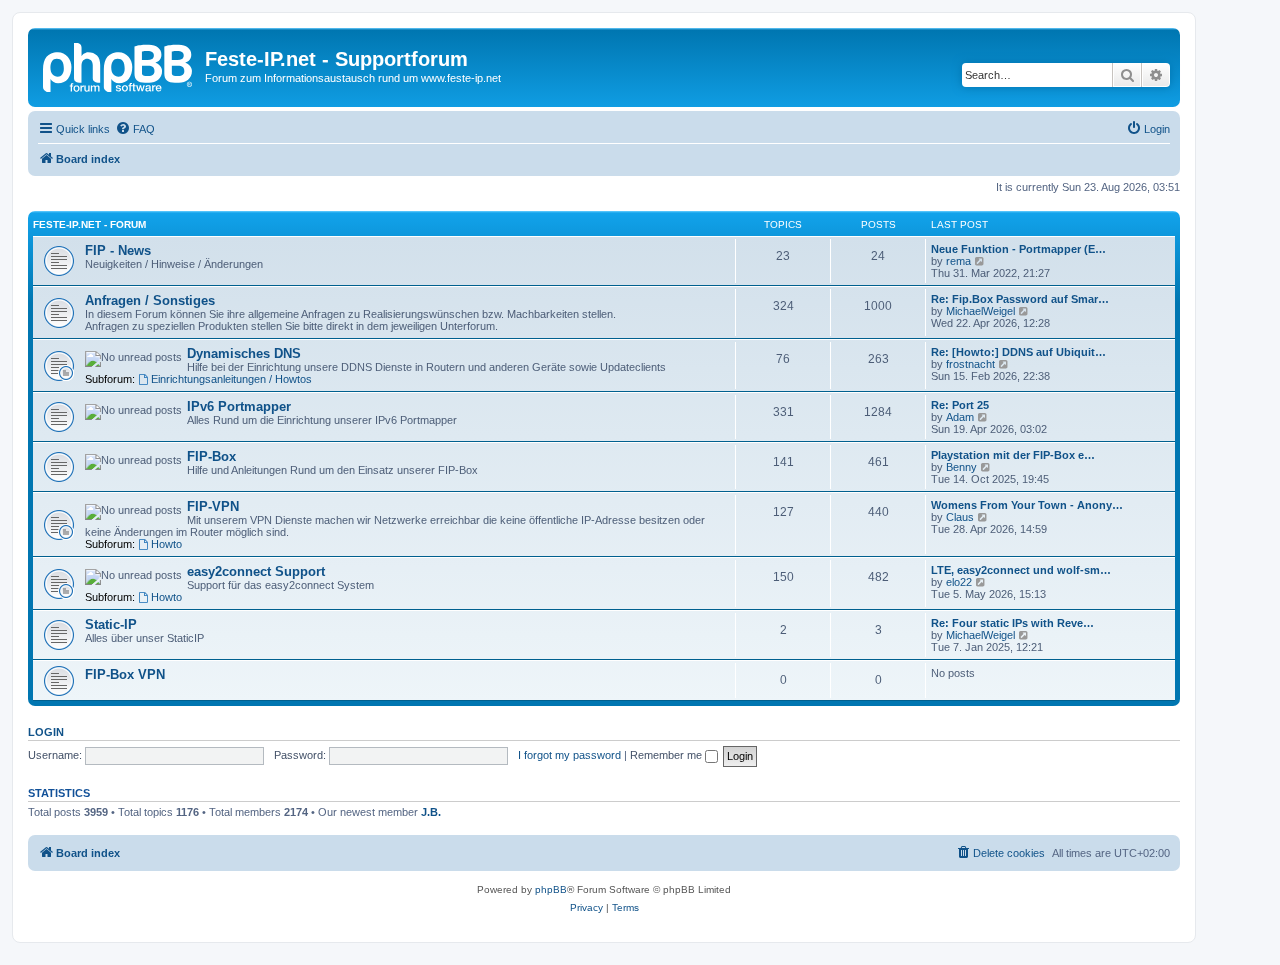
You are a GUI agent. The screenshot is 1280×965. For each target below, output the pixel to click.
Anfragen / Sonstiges (150, 300)
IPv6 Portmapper (239, 406)
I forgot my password (569, 755)
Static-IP (111, 624)
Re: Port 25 (960, 405)
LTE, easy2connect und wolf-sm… (1021, 570)
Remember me (667, 755)
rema (958, 261)
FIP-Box (211, 456)
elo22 (959, 582)
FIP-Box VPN (125, 674)
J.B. (431, 812)
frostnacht (970, 364)
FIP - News (118, 250)
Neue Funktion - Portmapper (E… (1018, 249)
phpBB (551, 889)
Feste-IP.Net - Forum (89, 224)
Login (46, 732)
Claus (960, 517)
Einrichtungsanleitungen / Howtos (231, 379)
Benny (961, 467)
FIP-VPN (213, 506)
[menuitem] (135, 129)
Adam (960, 417)
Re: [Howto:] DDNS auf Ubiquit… (1018, 352)
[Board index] (119, 65)
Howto (166, 544)
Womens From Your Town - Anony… (1027, 505)
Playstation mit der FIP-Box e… (1013, 455)
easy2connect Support (256, 571)
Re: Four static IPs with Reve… (1012, 623)
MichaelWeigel (980, 311)
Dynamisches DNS (244, 353)
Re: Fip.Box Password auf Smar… (1020, 299)
